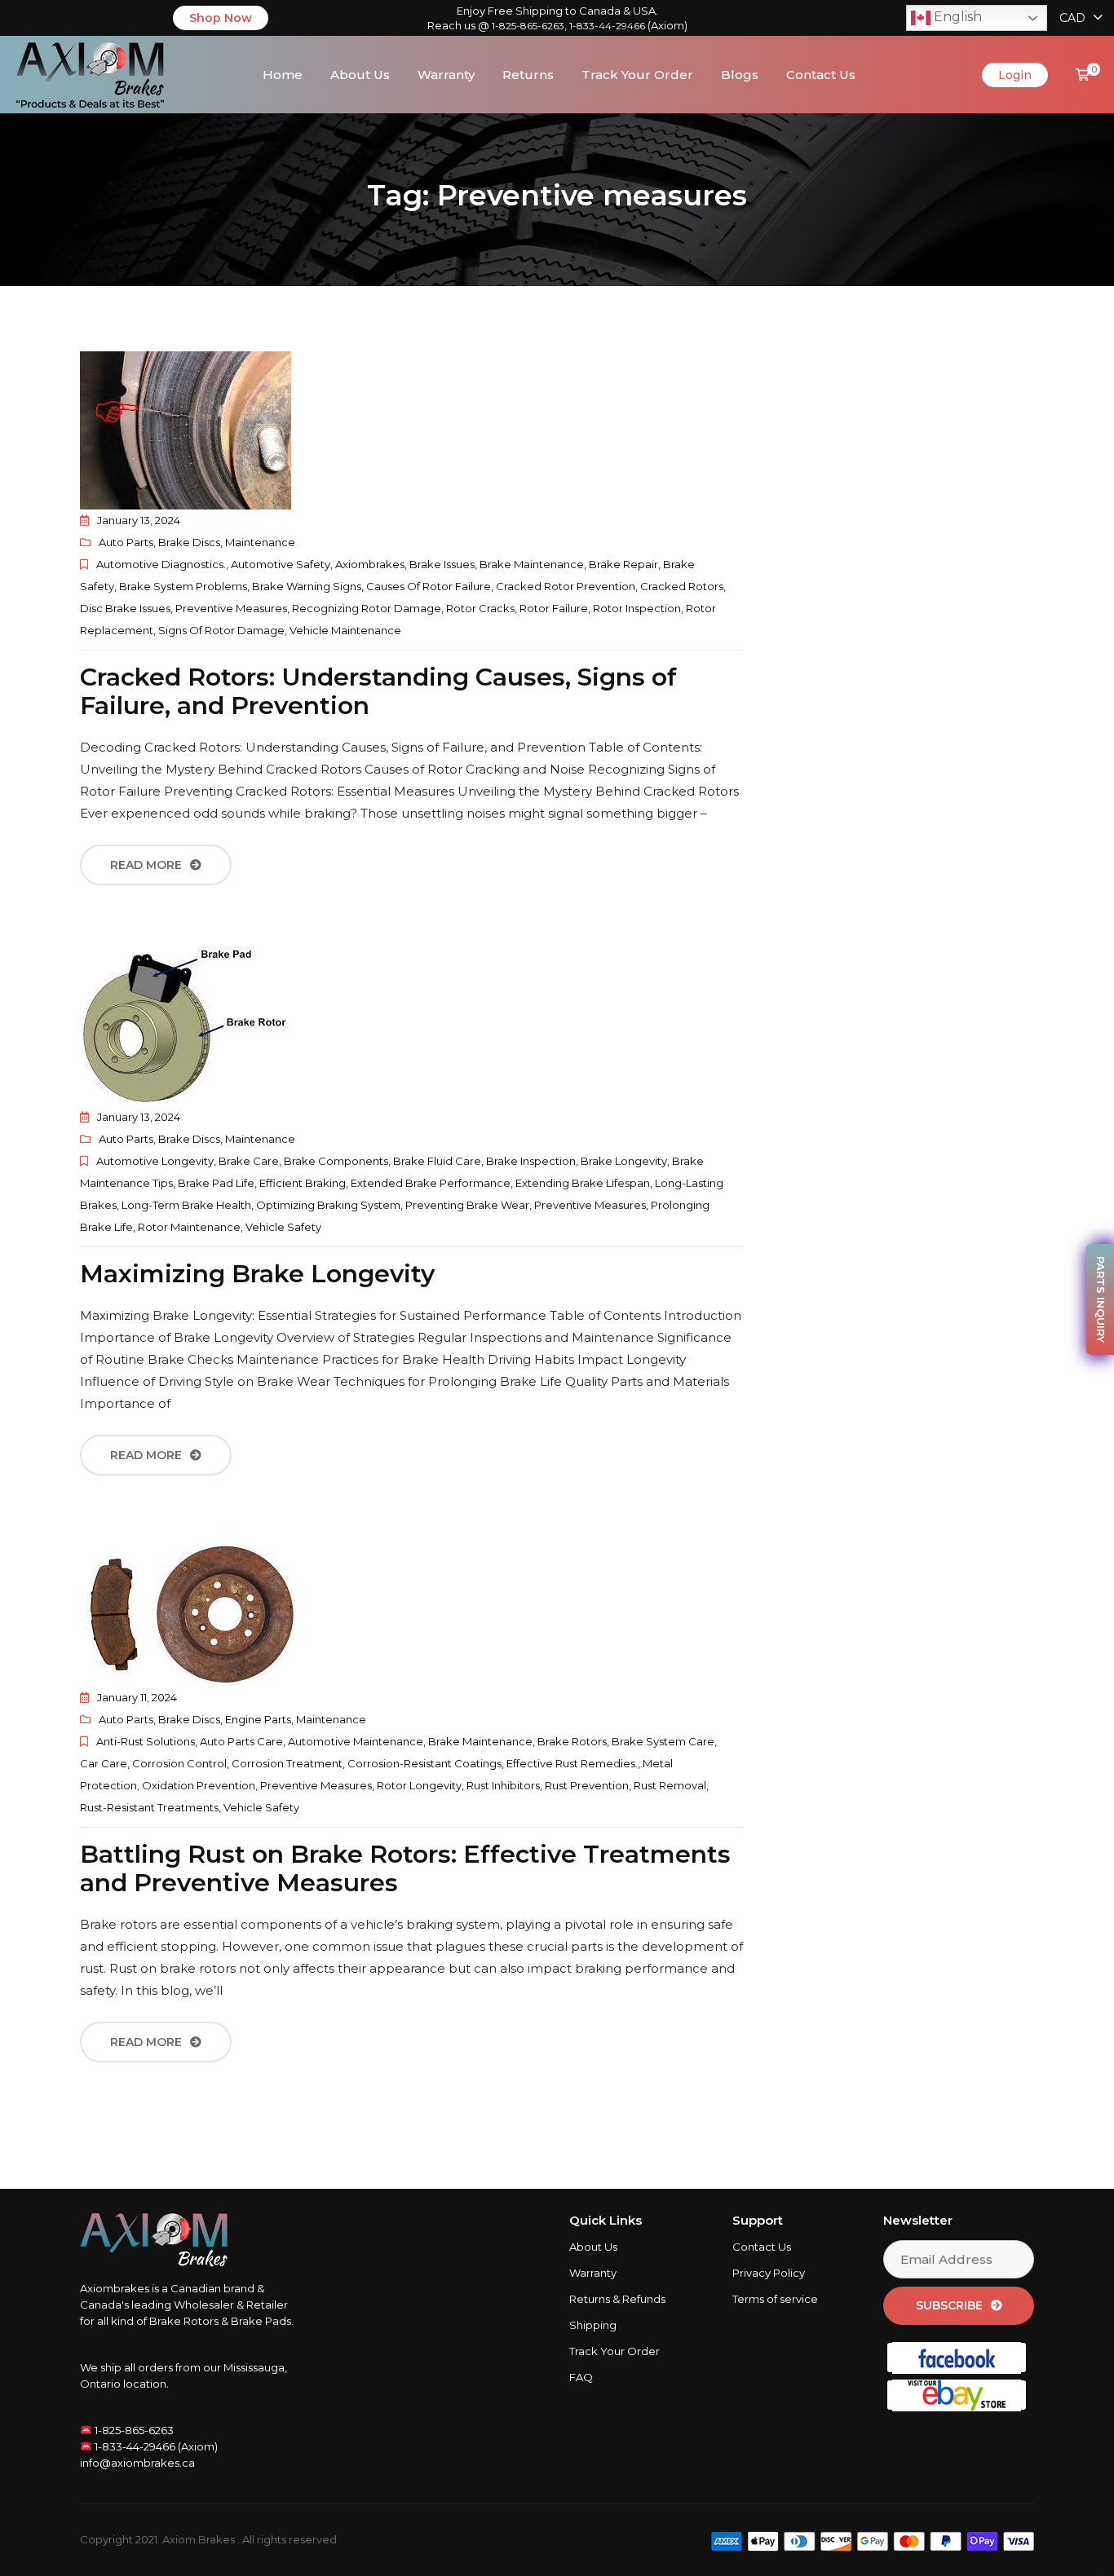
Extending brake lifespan (583, 1183)
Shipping (593, 2325)
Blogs (740, 75)
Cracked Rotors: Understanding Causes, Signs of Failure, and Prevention (378, 691)
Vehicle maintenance (345, 630)
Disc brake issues (125, 608)
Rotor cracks (480, 608)
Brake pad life (216, 1183)
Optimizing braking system (328, 1205)
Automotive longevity (155, 1161)
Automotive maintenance (356, 1741)
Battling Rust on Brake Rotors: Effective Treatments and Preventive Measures (405, 1868)
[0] (1083, 75)
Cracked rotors (682, 586)
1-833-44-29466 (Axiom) (155, 2446)
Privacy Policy (769, 2273)
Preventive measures (231, 608)
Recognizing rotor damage (367, 608)
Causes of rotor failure (429, 586)
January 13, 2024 (139, 520)
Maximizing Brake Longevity (257, 1274)
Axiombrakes (370, 564)
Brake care (249, 1161)
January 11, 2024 (137, 1697)
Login (1015, 75)
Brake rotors (572, 1741)
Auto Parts (126, 542)
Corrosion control (179, 1763)
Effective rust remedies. (572, 1763)
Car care (104, 1763)
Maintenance (260, 542)
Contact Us (821, 75)
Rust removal (670, 1785)
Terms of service (775, 2299)
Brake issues (442, 564)
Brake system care (663, 1741)
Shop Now (221, 18)
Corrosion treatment (287, 1763)
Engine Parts (258, 1719)
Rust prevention (587, 1785)
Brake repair (623, 564)
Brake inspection (531, 1161)
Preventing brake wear (467, 1205)
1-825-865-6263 (528, 26)
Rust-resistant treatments (149, 1807)
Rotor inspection (637, 608)
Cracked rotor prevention (566, 586)
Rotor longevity (419, 1785)
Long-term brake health (186, 1205)
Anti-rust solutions (146, 1741)
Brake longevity (624, 1161)
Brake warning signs (307, 586)
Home (283, 75)
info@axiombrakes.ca (137, 2463)
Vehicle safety (283, 1227)
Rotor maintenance (189, 1227)
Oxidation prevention (199, 1785)
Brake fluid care (437, 1161)
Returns (528, 75)
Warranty (446, 75)
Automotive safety (281, 564)
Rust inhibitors (503, 1785)
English (956, 17)
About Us (360, 75)
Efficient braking (303, 1183)
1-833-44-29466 (607, 26)
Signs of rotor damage (221, 630)
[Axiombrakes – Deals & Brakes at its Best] (90, 73)
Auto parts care (241, 1741)
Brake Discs (189, 542)
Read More (146, 865)
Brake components (336, 1161)
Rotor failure (554, 608)
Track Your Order (637, 75)
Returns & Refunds (617, 2299)
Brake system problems (183, 586)
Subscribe (949, 2305)
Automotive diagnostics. (161, 564)
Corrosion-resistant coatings (424, 1763)
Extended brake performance (431, 1183)
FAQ (581, 2377)
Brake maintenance (532, 564)
